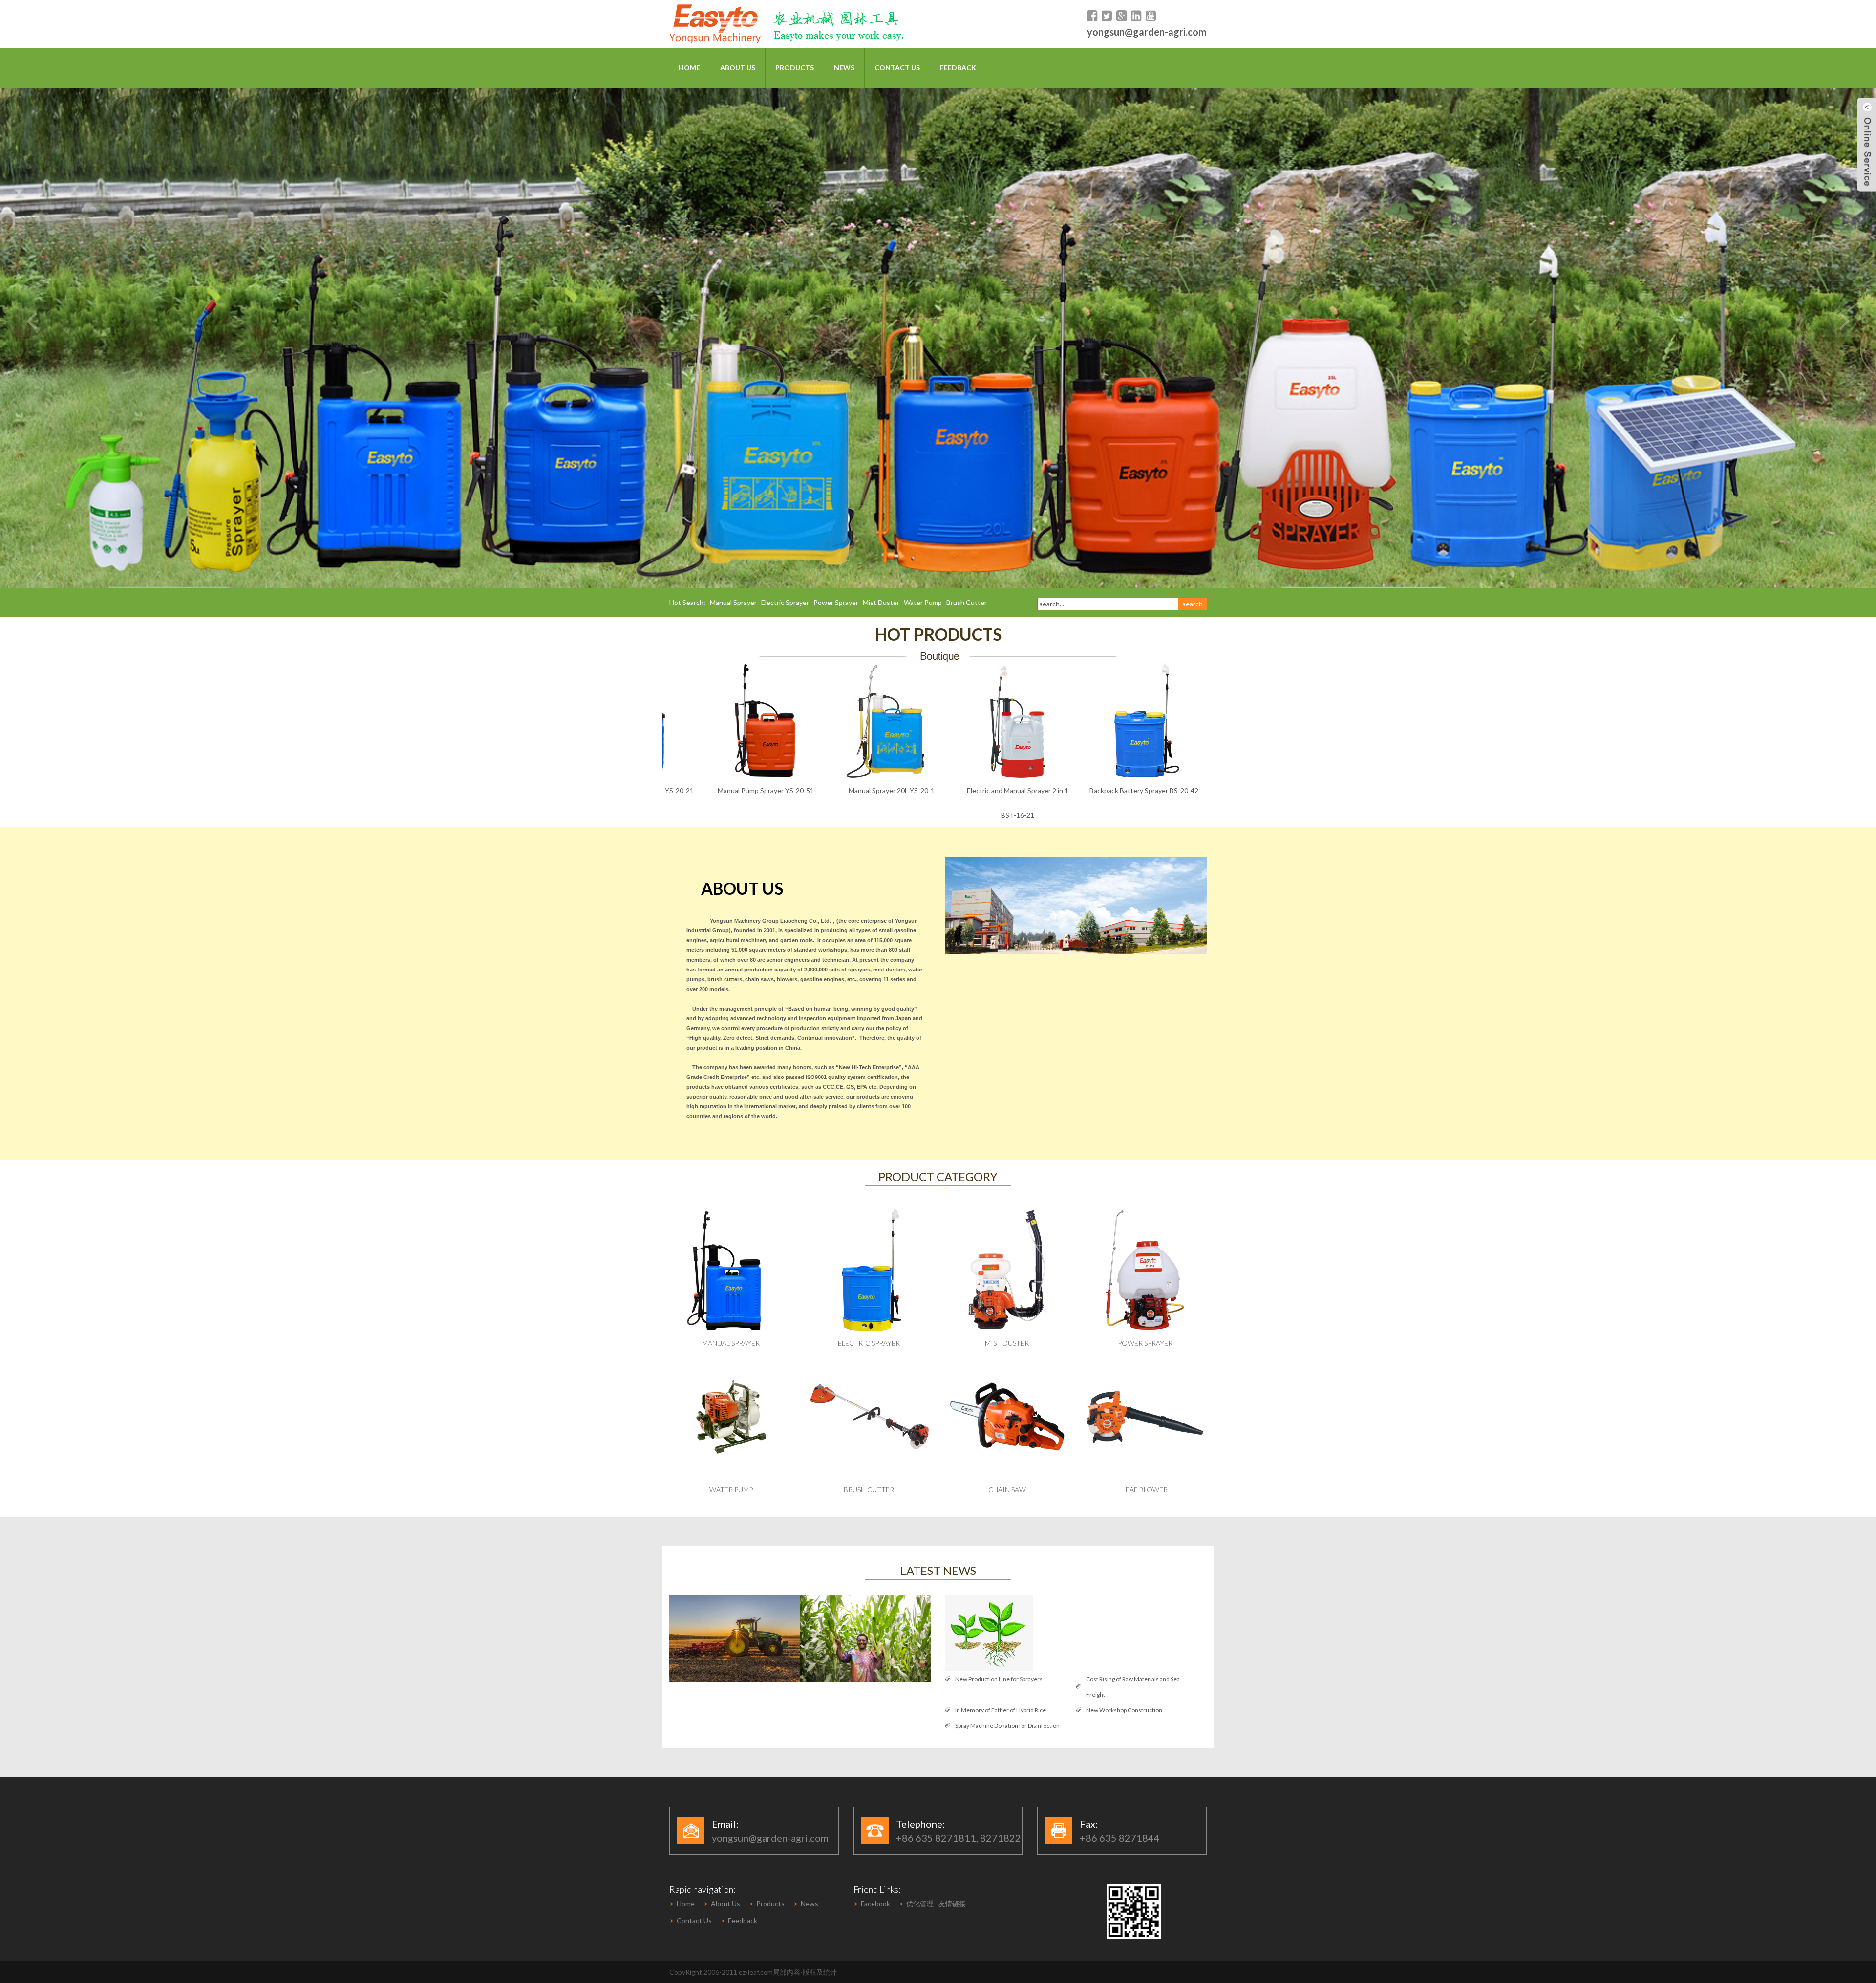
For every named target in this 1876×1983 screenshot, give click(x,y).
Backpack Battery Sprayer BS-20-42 (889, 790)
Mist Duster (881, 602)
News (844, 68)
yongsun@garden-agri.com (1147, 32)
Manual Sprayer (733, 602)
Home (689, 68)
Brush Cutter (967, 602)
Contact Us (897, 68)
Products (795, 68)
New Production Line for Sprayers (999, 1679)
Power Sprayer (836, 602)
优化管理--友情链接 (936, 1904)
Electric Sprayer (785, 602)
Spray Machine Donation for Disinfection (1007, 1726)
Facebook (875, 1904)
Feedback (958, 68)
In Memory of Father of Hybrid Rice (1001, 1710)
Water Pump (923, 602)
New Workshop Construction (1124, 1710)
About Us (738, 68)
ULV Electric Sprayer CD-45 (1015, 790)
